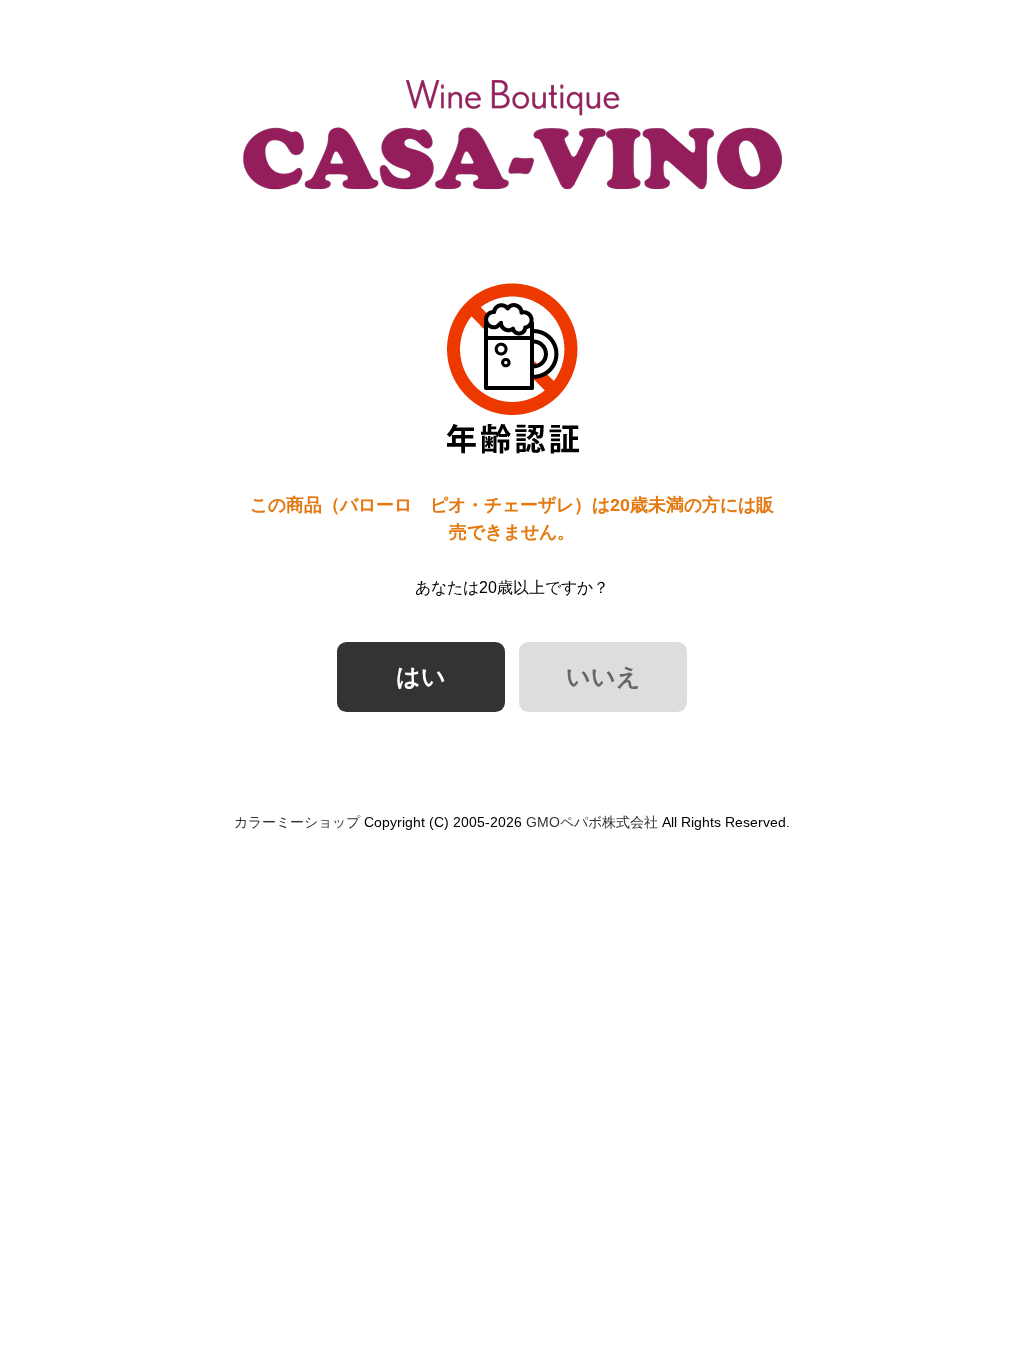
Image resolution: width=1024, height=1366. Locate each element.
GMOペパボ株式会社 (592, 822)
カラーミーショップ (297, 822)
